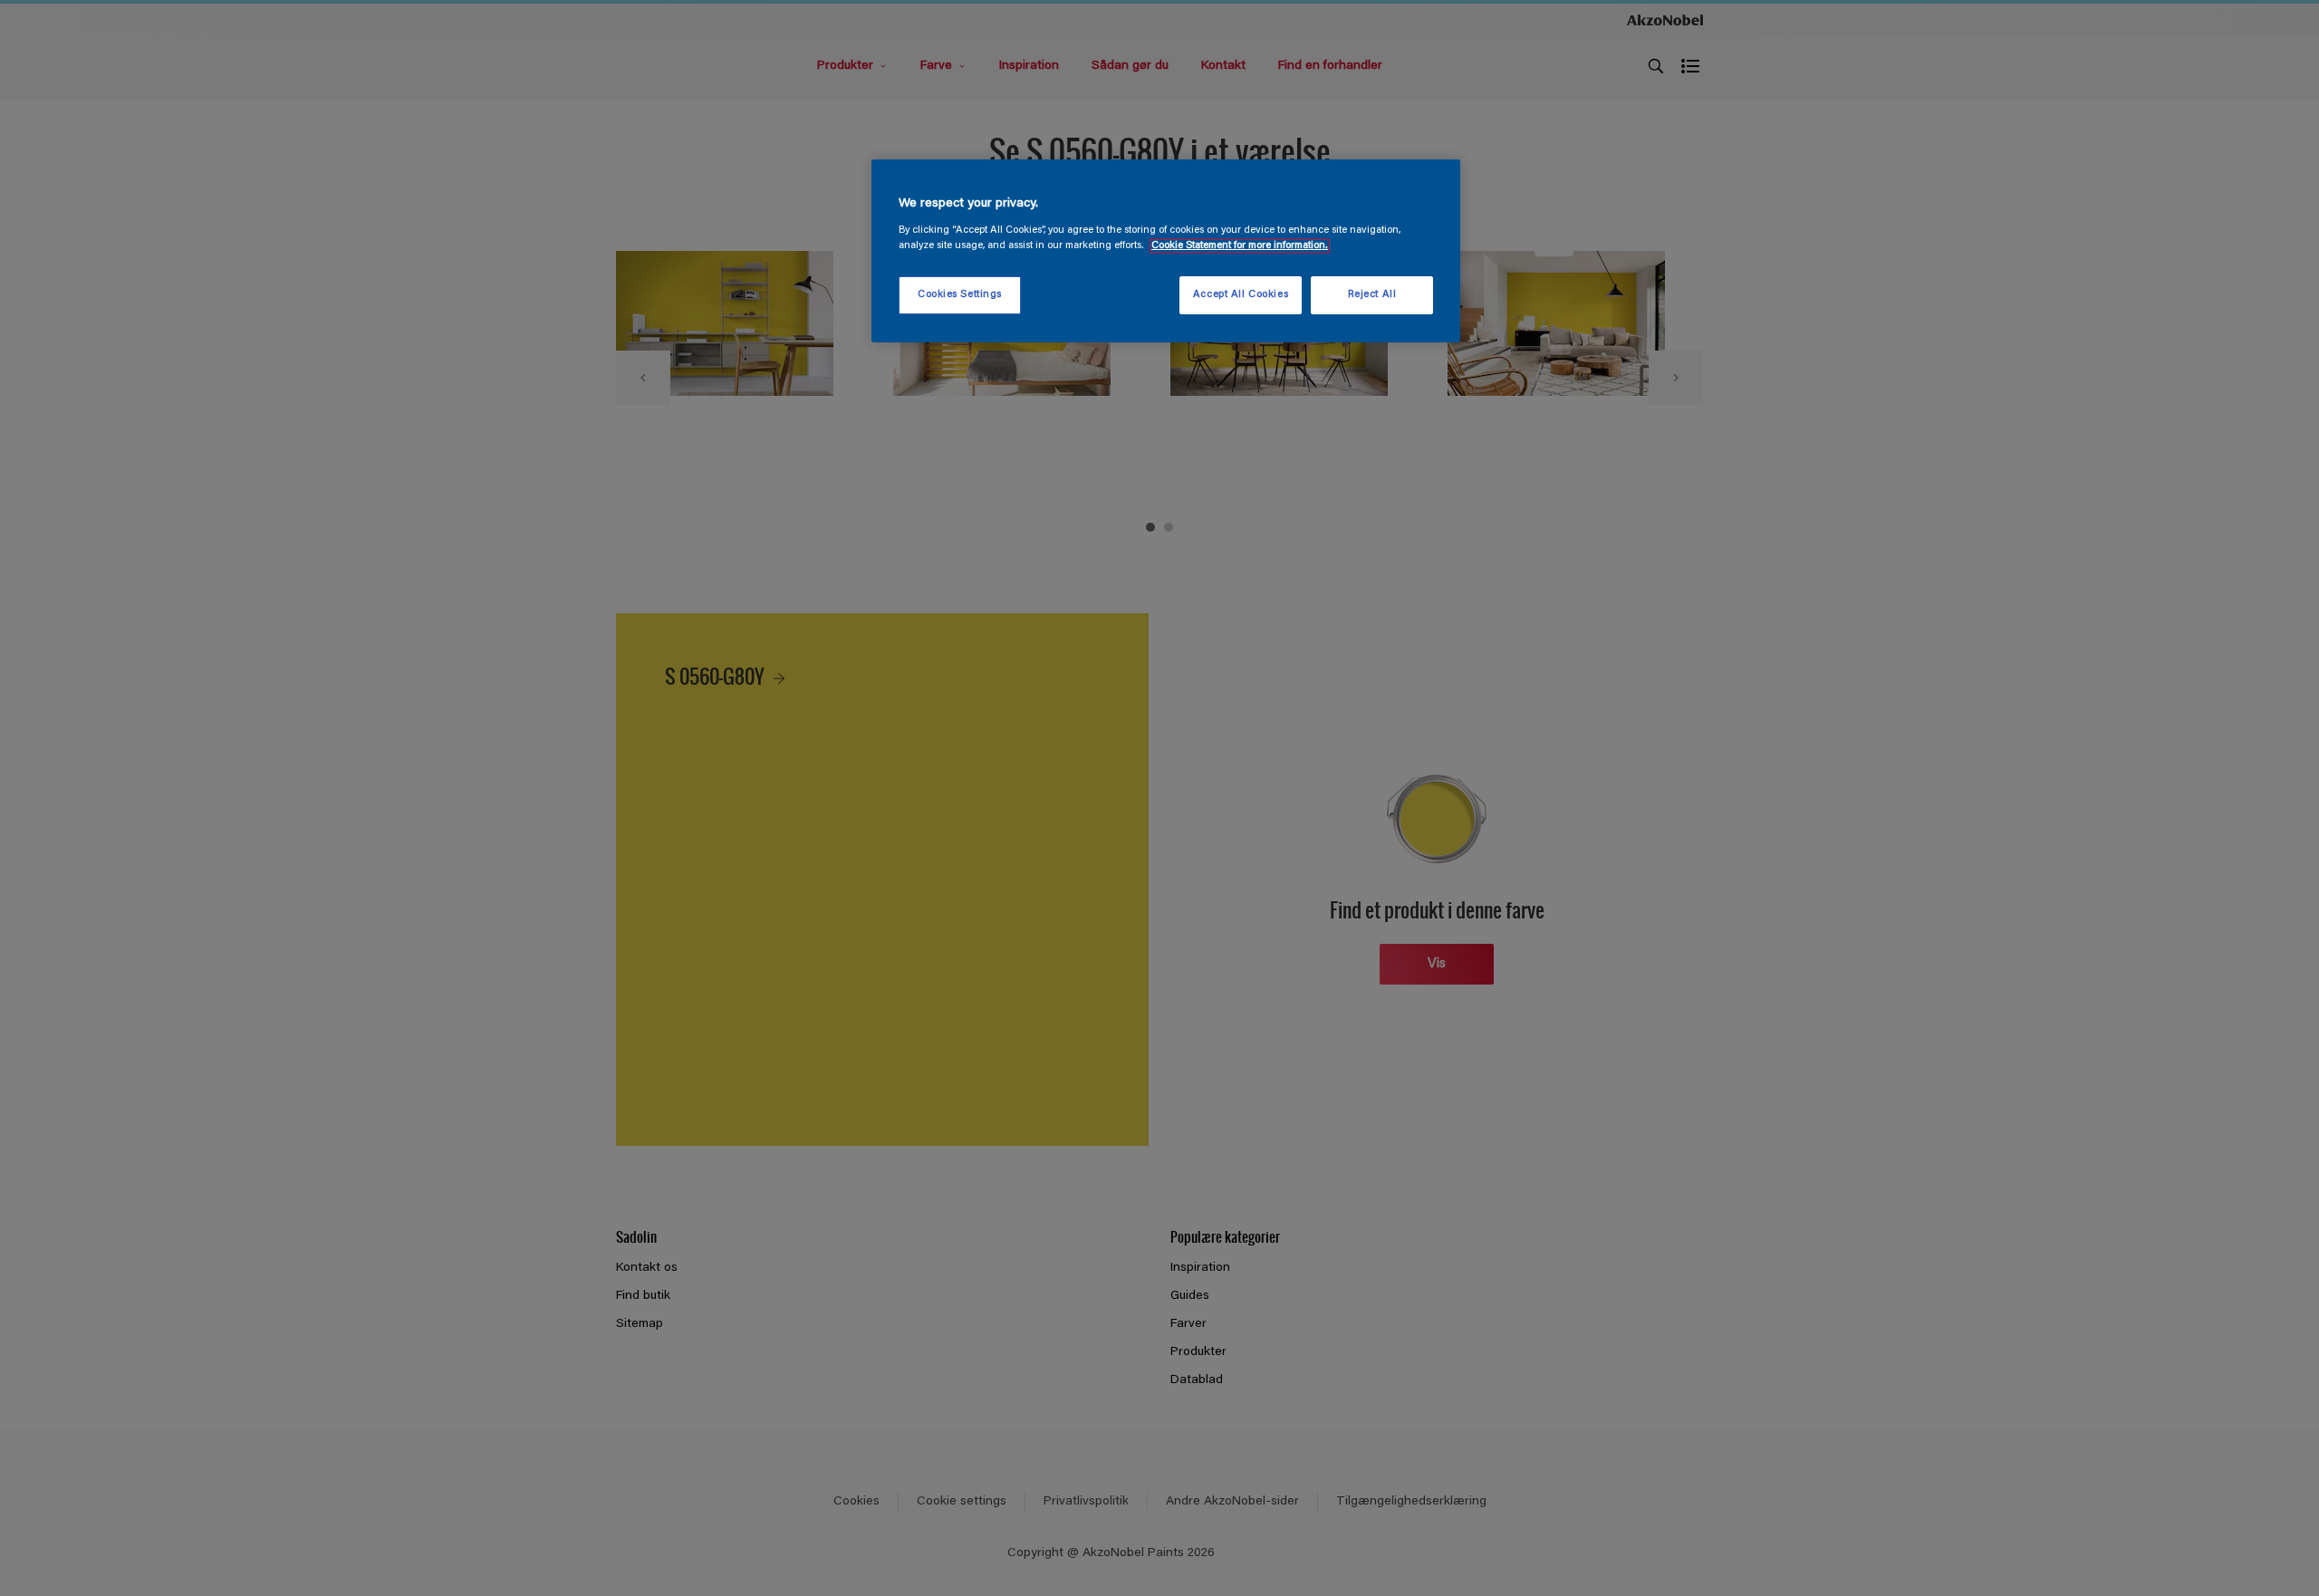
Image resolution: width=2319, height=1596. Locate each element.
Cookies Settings (960, 295)
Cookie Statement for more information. (1240, 246)
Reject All (1372, 295)
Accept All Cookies (1241, 295)
